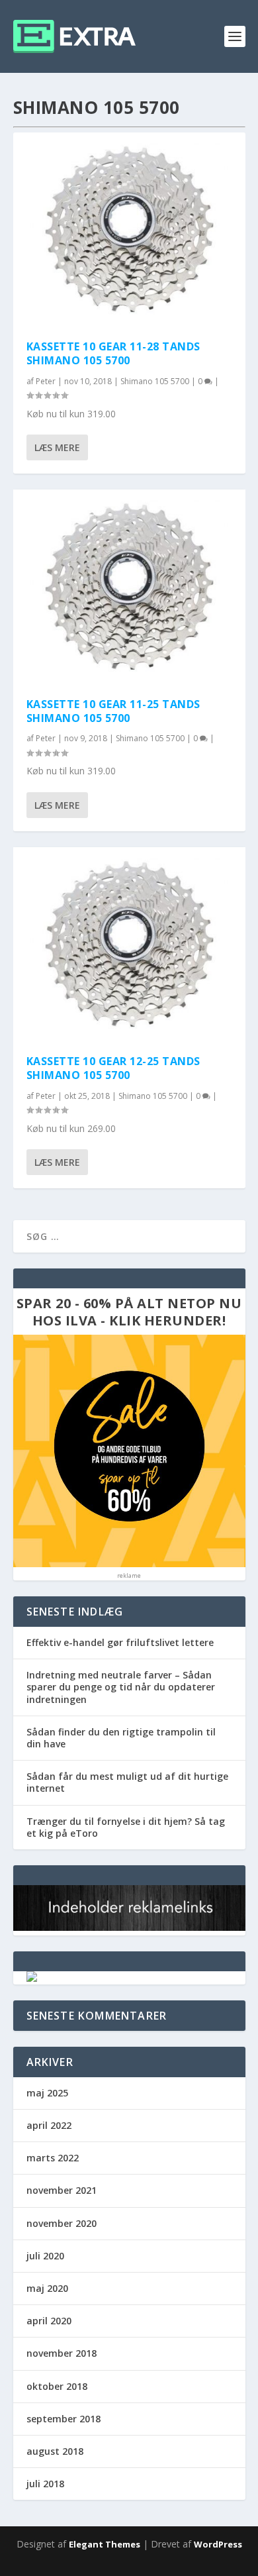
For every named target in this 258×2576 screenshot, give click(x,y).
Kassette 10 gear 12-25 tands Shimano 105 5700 (113, 1068)
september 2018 (64, 2419)
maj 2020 (47, 2288)
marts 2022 (53, 2158)
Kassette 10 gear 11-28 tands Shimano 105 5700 (113, 353)
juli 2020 (45, 2256)
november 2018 (62, 2353)
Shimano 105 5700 (155, 381)
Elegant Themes (105, 2544)
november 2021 (62, 2190)
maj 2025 (47, 2093)
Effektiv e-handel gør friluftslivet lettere (120, 1642)
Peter (46, 381)
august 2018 (55, 2451)
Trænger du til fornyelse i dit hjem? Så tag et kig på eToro (126, 1827)
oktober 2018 (57, 2386)
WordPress (218, 2544)
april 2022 (49, 2125)
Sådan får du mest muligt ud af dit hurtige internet (127, 1782)
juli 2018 (45, 2484)
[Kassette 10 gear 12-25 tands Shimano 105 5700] (129, 944)
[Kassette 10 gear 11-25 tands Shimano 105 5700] (129, 587)
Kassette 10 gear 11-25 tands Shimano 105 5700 (113, 711)
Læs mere (57, 447)
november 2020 (62, 2223)
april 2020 (49, 2321)
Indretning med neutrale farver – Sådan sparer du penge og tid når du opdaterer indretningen (121, 1687)
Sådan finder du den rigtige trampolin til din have (121, 1738)
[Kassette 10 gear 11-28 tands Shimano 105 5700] (129, 230)
